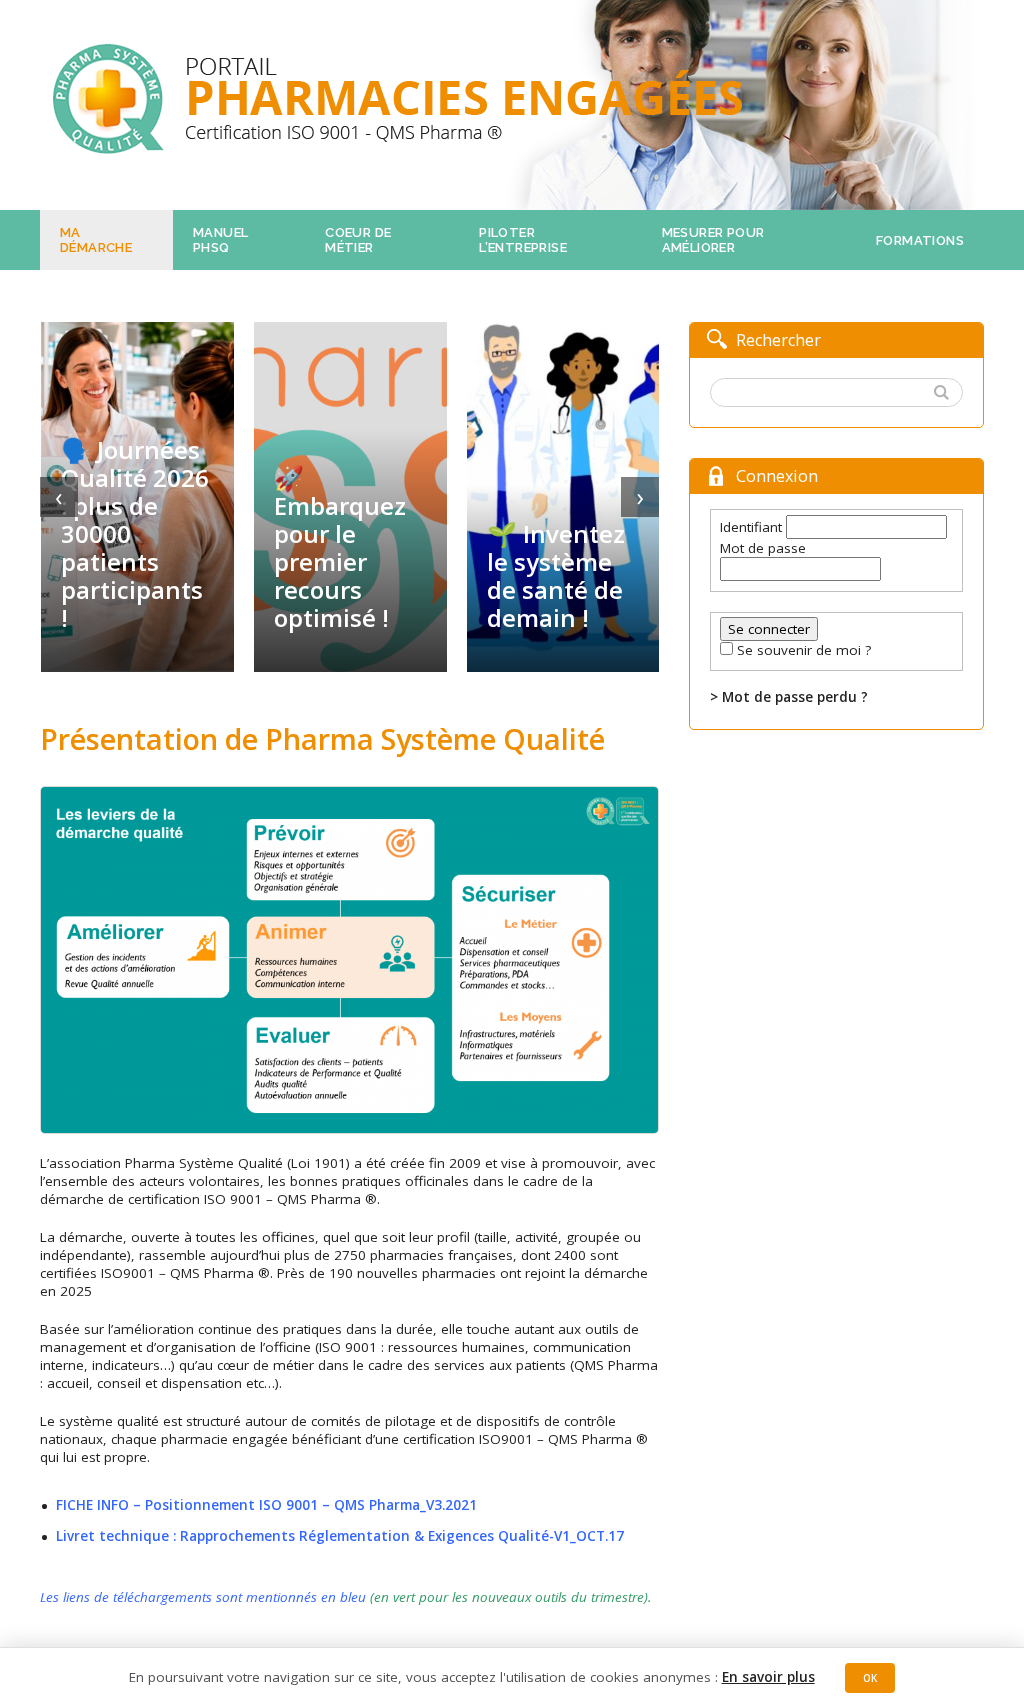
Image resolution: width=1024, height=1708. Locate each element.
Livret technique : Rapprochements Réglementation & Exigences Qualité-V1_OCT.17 (340, 1536)
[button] (944, 393)
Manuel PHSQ (220, 240)
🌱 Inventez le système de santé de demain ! (556, 576)
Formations (920, 240)
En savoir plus (768, 1677)
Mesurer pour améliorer (713, 240)
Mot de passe (763, 548)
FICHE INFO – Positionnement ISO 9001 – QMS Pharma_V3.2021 (266, 1505)
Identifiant (751, 527)
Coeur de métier (358, 240)
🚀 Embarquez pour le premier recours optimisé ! (340, 548)
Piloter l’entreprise (523, 240)
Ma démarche (96, 240)
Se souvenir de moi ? (804, 650)
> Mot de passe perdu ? (789, 697)
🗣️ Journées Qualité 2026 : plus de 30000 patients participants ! (135, 534)
